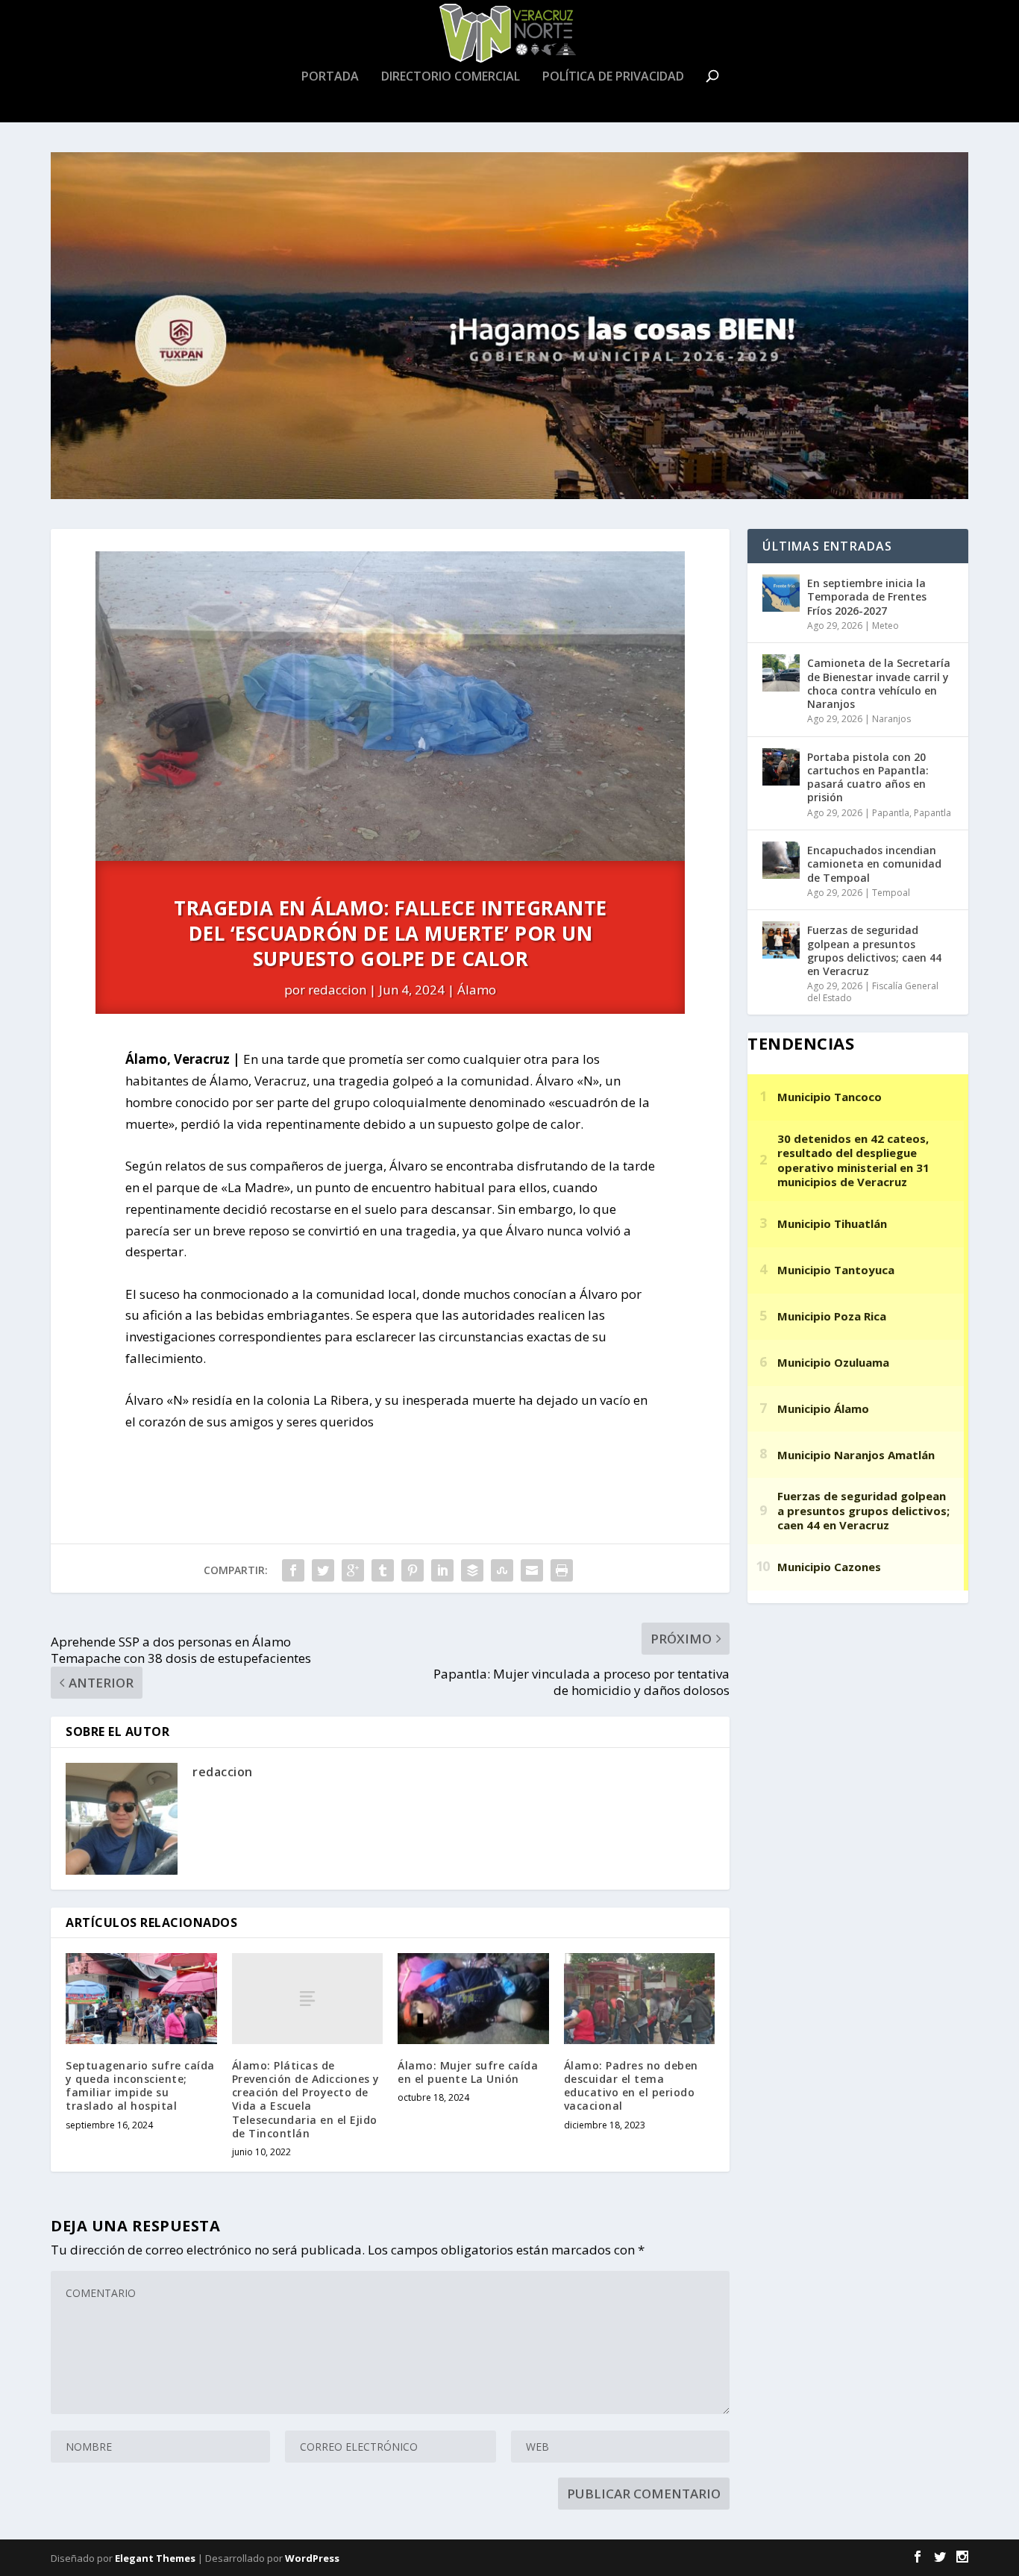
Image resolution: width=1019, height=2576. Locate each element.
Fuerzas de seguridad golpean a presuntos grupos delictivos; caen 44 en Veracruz (874, 950)
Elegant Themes (155, 2558)
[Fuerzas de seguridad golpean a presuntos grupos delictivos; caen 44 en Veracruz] (781, 940)
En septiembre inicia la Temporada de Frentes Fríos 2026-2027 (867, 596)
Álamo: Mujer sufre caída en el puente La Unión (468, 2072)
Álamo (477, 990)
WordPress (312, 2558)
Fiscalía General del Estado (873, 992)
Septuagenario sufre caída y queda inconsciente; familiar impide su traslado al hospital (140, 2086)
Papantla (891, 813)
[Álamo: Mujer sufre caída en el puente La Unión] (473, 1999)
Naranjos (891, 719)
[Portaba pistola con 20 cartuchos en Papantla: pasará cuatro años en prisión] (781, 767)
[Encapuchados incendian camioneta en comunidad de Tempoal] (781, 860)
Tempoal (891, 893)
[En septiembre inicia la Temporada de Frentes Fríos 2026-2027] (781, 593)
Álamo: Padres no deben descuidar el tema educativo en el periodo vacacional (631, 2086)
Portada (330, 77)
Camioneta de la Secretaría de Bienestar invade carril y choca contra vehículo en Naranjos (879, 683)
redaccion (337, 990)
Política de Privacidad (613, 77)
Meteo (885, 626)
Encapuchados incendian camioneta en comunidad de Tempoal (874, 864)
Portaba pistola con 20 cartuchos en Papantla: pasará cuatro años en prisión (868, 777)
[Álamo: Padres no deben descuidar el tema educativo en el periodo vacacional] (640, 1999)
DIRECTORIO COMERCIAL (451, 77)
